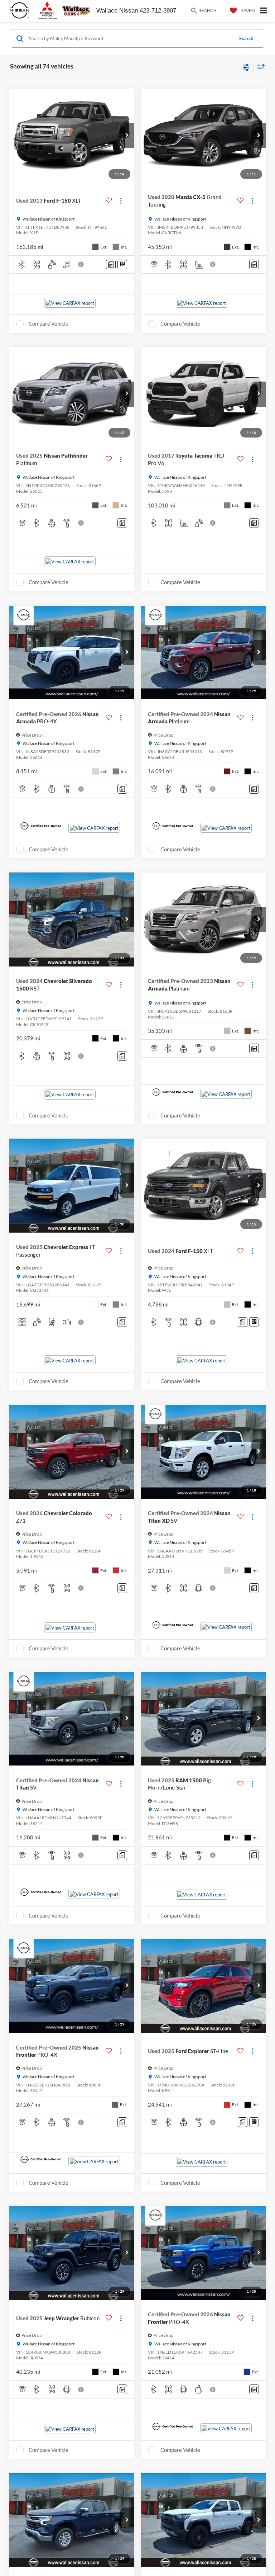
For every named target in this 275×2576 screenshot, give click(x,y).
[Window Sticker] (122, 264)
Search (246, 38)
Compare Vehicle (49, 323)
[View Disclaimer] (82, 264)
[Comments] (111, 264)
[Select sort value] (259, 67)
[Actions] (121, 201)
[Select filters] (246, 67)
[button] (127, 136)
